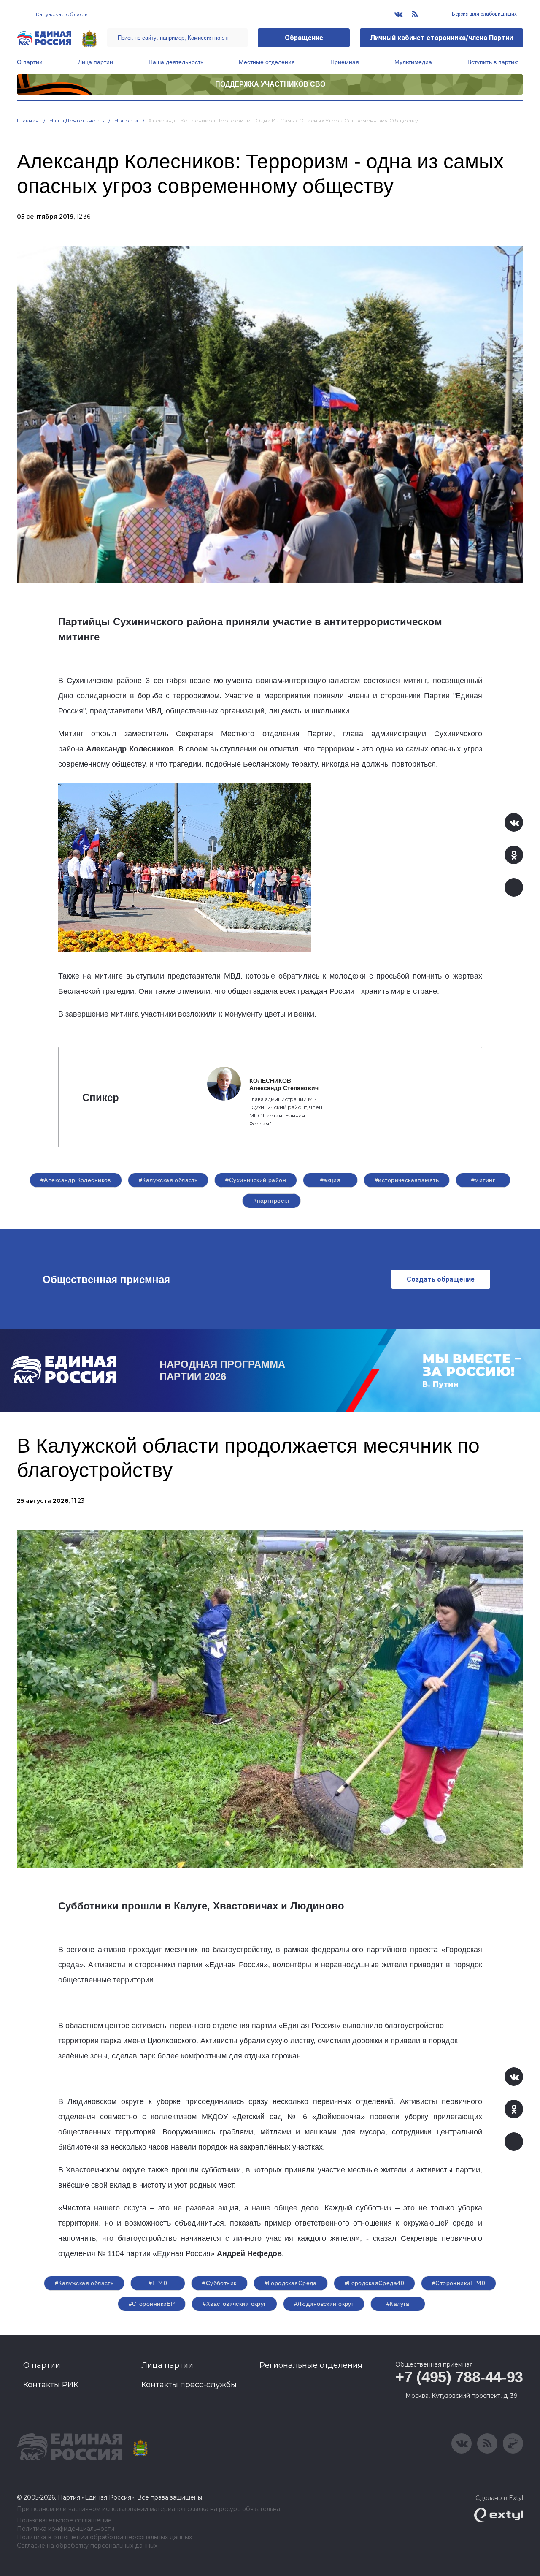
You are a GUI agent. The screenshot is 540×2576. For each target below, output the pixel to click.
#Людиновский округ (324, 2304)
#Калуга (398, 2304)
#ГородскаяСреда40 (374, 2283)
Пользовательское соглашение (64, 2520)
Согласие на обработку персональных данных (87, 2546)
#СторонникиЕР (152, 2304)
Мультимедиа (413, 62)
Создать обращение (441, 1279)
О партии (30, 62)
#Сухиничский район (256, 1180)
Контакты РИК (51, 2385)
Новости (126, 121)
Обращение (304, 38)
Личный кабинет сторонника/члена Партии (441, 38)
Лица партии (96, 62)
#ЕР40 (158, 2283)
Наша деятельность (176, 62)
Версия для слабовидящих (484, 14)
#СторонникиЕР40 (459, 2283)
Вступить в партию (493, 62)
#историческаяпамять (407, 1180)
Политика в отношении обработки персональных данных (104, 2537)
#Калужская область (168, 1180)
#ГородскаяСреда (291, 2283)
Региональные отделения (311, 2365)
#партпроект (271, 1201)
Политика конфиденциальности (66, 2529)
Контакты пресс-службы (189, 2385)
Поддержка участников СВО (270, 84)
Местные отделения (267, 62)
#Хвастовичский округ (234, 2304)
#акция (331, 1180)
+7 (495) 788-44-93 (459, 2377)
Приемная (345, 62)
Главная (28, 121)
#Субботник (219, 2283)
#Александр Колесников (76, 1180)
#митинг (483, 1180)
